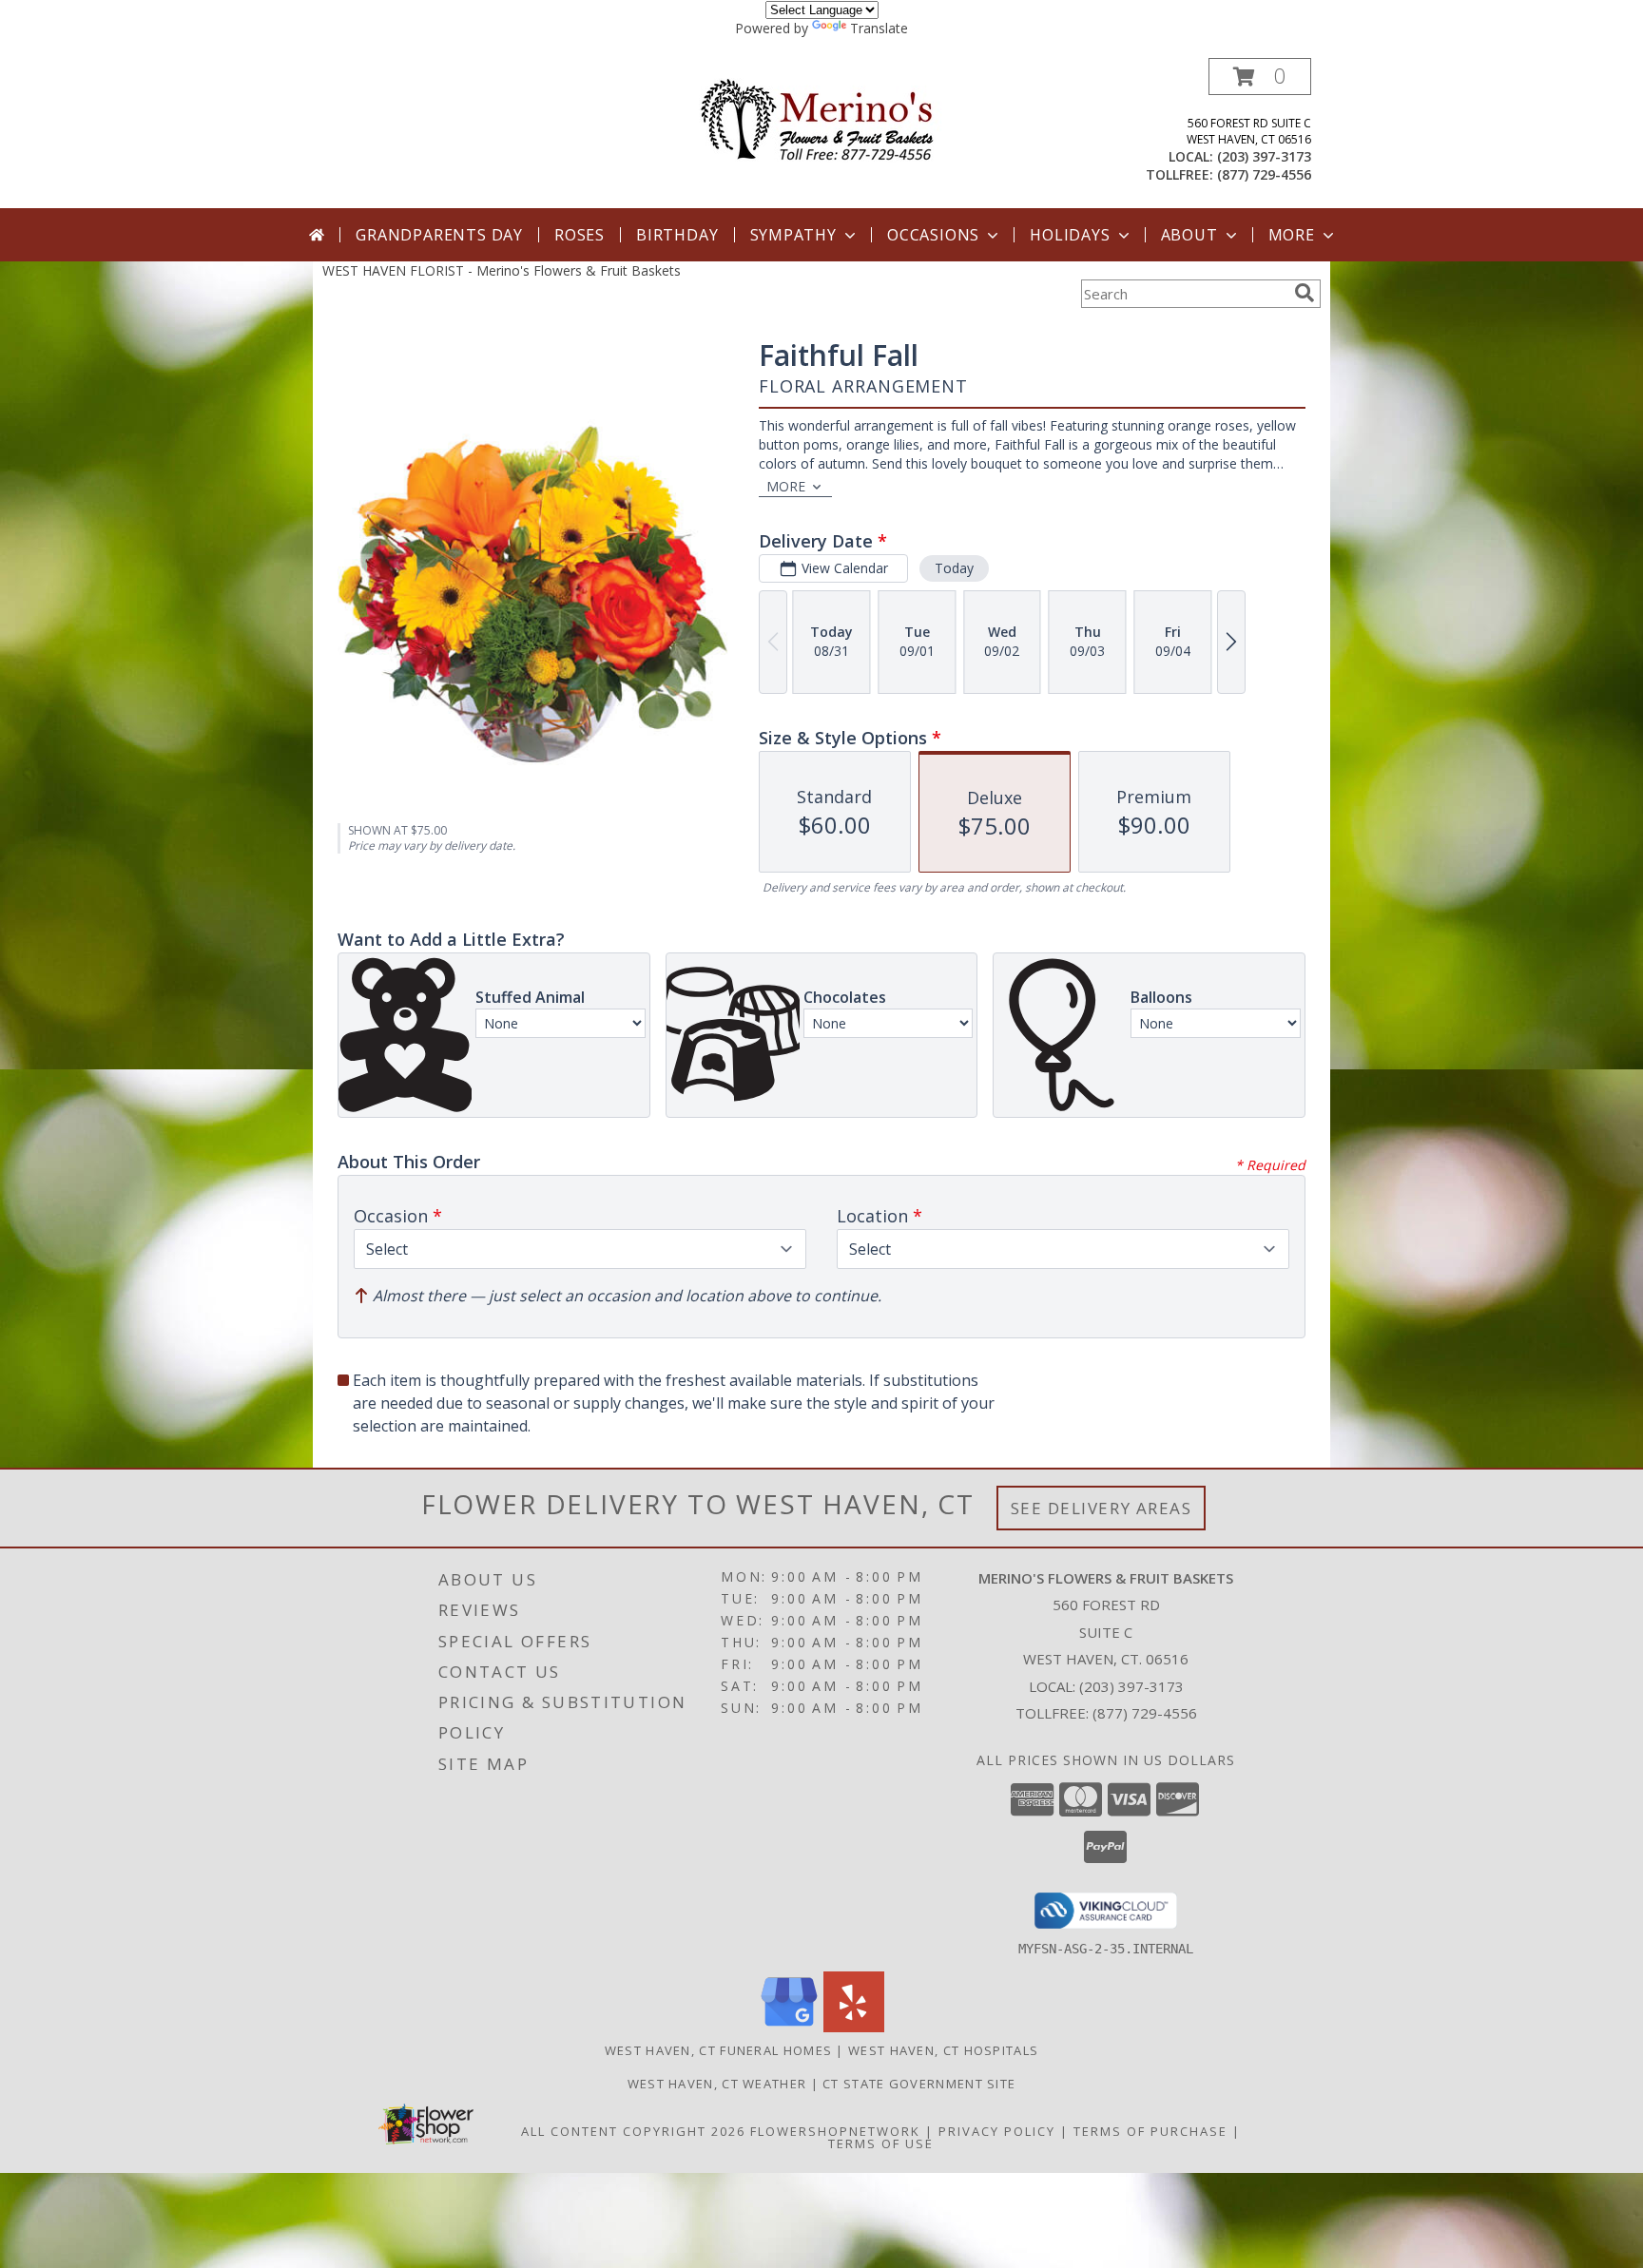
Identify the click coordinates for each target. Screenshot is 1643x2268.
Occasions (933, 235)
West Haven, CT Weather (717, 2084)
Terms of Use (881, 2143)
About (1189, 235)
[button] (1260, 77)
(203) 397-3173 (1264, 156)
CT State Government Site (919, 2084)
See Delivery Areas (1102, 1508)
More (1292, 235)
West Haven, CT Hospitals (943, 2050)
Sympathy (793, 235)
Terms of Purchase (1150, 2131)
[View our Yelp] (854, 2027)
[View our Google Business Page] (789, 2027)
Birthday (677, 235)
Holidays (1070, 235)
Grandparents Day (439, 235)
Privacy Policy (997, 2131)
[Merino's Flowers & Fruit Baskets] (822, 119)
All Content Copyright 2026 (633, 2131)
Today (954, 568)
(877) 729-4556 (1264, 174)
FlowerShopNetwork (835, 2131)
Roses (580, 235)
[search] (1305, 293)
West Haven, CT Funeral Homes (718, 2050)
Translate (879, 28)
